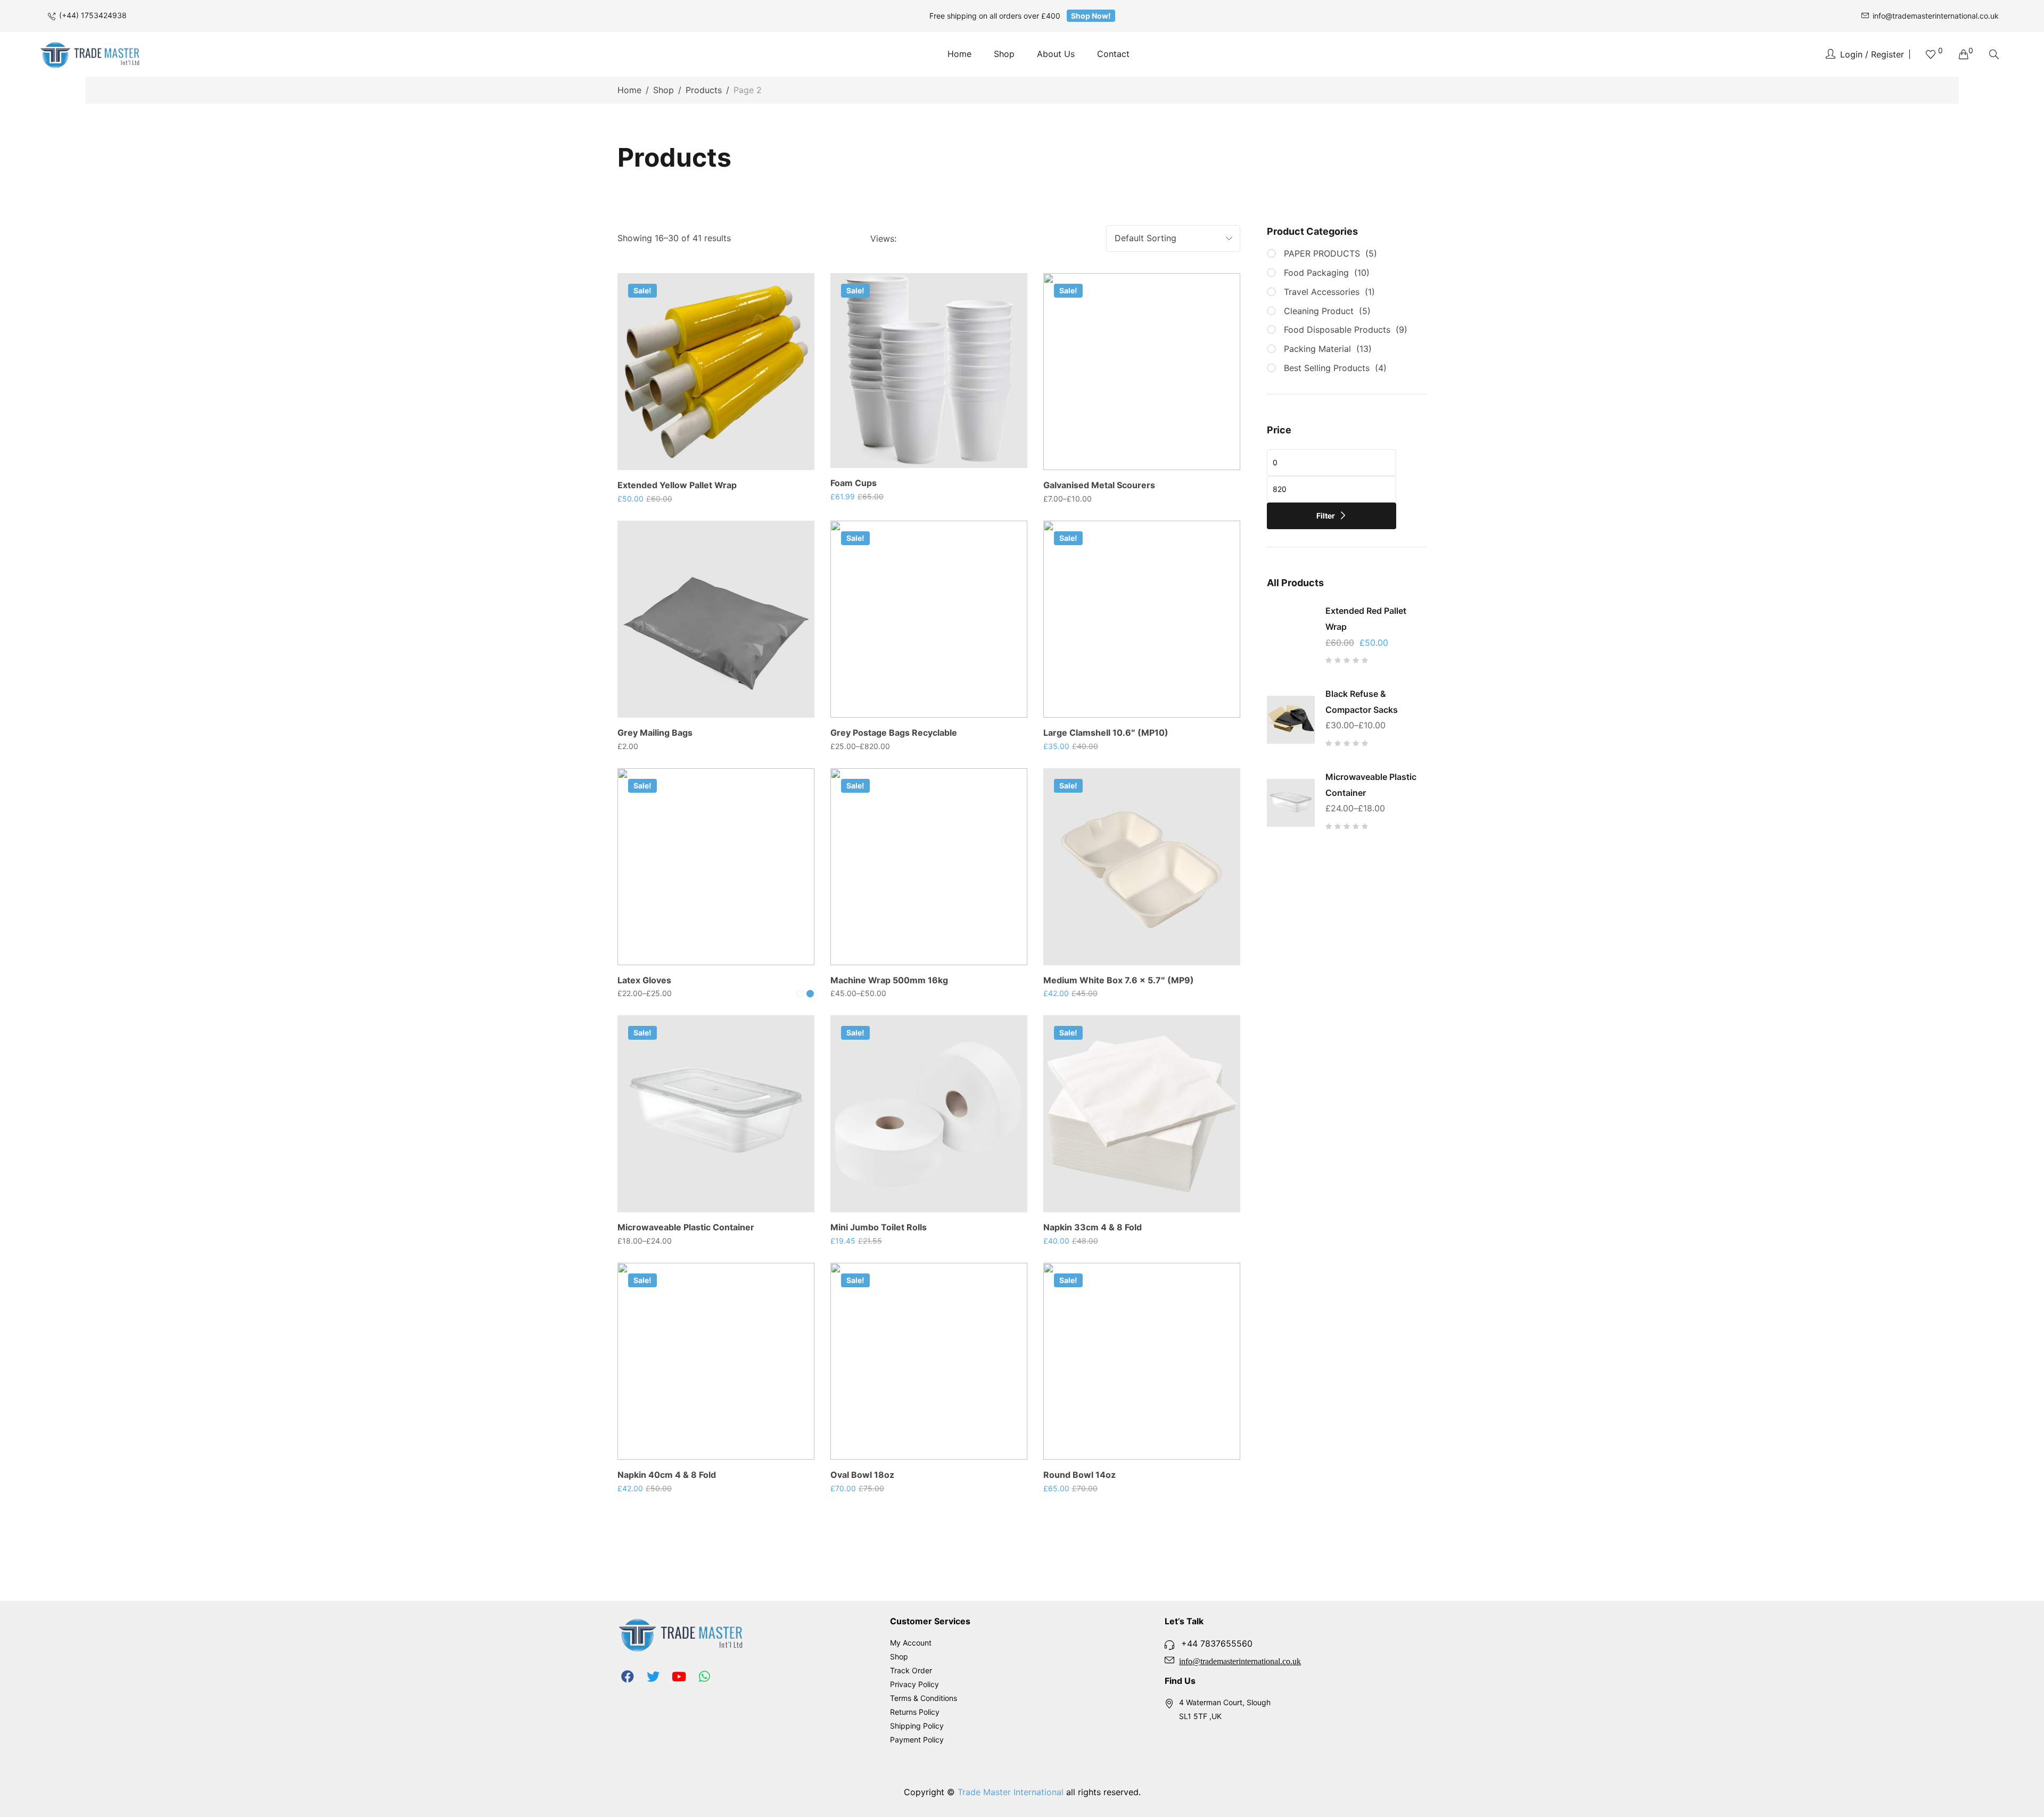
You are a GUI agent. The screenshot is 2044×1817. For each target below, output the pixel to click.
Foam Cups (854, 483)
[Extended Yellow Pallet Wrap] (716, 372)
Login (1851, 54)
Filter (1326, 516)
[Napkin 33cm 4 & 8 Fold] (1142, 1114)
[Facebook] (628, 1676)
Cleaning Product (1319, 311)
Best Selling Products (1327, 368)
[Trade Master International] (90, 54)
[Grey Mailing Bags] (716, 619)
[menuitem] (959, 54)
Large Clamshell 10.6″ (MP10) (1106, 733)
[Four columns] (943, 239)
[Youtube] (679, 1676)
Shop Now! (1091, 16)
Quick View (792, 325)
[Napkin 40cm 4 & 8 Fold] (716, 1361)
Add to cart (722, 468)
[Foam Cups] (929, 371)
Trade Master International (1011, 1792)
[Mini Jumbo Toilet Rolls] (929, 1114)
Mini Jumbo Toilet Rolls (879, 1227)
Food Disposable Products (1337, 330)
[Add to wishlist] (792, 296)
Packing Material (1317, 349)
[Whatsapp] (704, 1676)
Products (704, 90)
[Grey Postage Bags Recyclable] (929, 619)
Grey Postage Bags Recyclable (894, 733)
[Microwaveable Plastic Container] (716, 1114)
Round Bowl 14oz (1079, 1475)
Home (629, 90)
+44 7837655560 (1217, 1643)
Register (1888, 54)
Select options (1148, 468)
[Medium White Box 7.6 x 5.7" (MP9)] (1142, 867)
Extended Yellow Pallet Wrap (677, 485)
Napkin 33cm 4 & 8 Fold (1093, 1227)
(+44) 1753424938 (93, 15)
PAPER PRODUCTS (1322, 253)
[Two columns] (909, 239)
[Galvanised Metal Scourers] (1142, 372)
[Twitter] (653, 1676)
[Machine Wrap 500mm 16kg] (929, 867)
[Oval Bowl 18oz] (929, 1361)
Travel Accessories (1322, 292)
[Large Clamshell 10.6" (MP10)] (1142, 619)
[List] (961, 239)
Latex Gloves (644, 980)
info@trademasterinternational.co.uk (1936, 16)
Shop (664, 90)
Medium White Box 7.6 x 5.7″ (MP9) (1119, 980)
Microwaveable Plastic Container (686, 1227)
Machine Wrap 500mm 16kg (889, 980)
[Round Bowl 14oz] (1142, 1361)
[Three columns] (925, 239)
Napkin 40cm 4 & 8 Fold (667, 1475)
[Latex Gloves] (716, 867)
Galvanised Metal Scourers (1099, 485)
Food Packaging (1316, 273)
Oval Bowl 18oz (862, 1475)
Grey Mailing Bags (655, 733)
